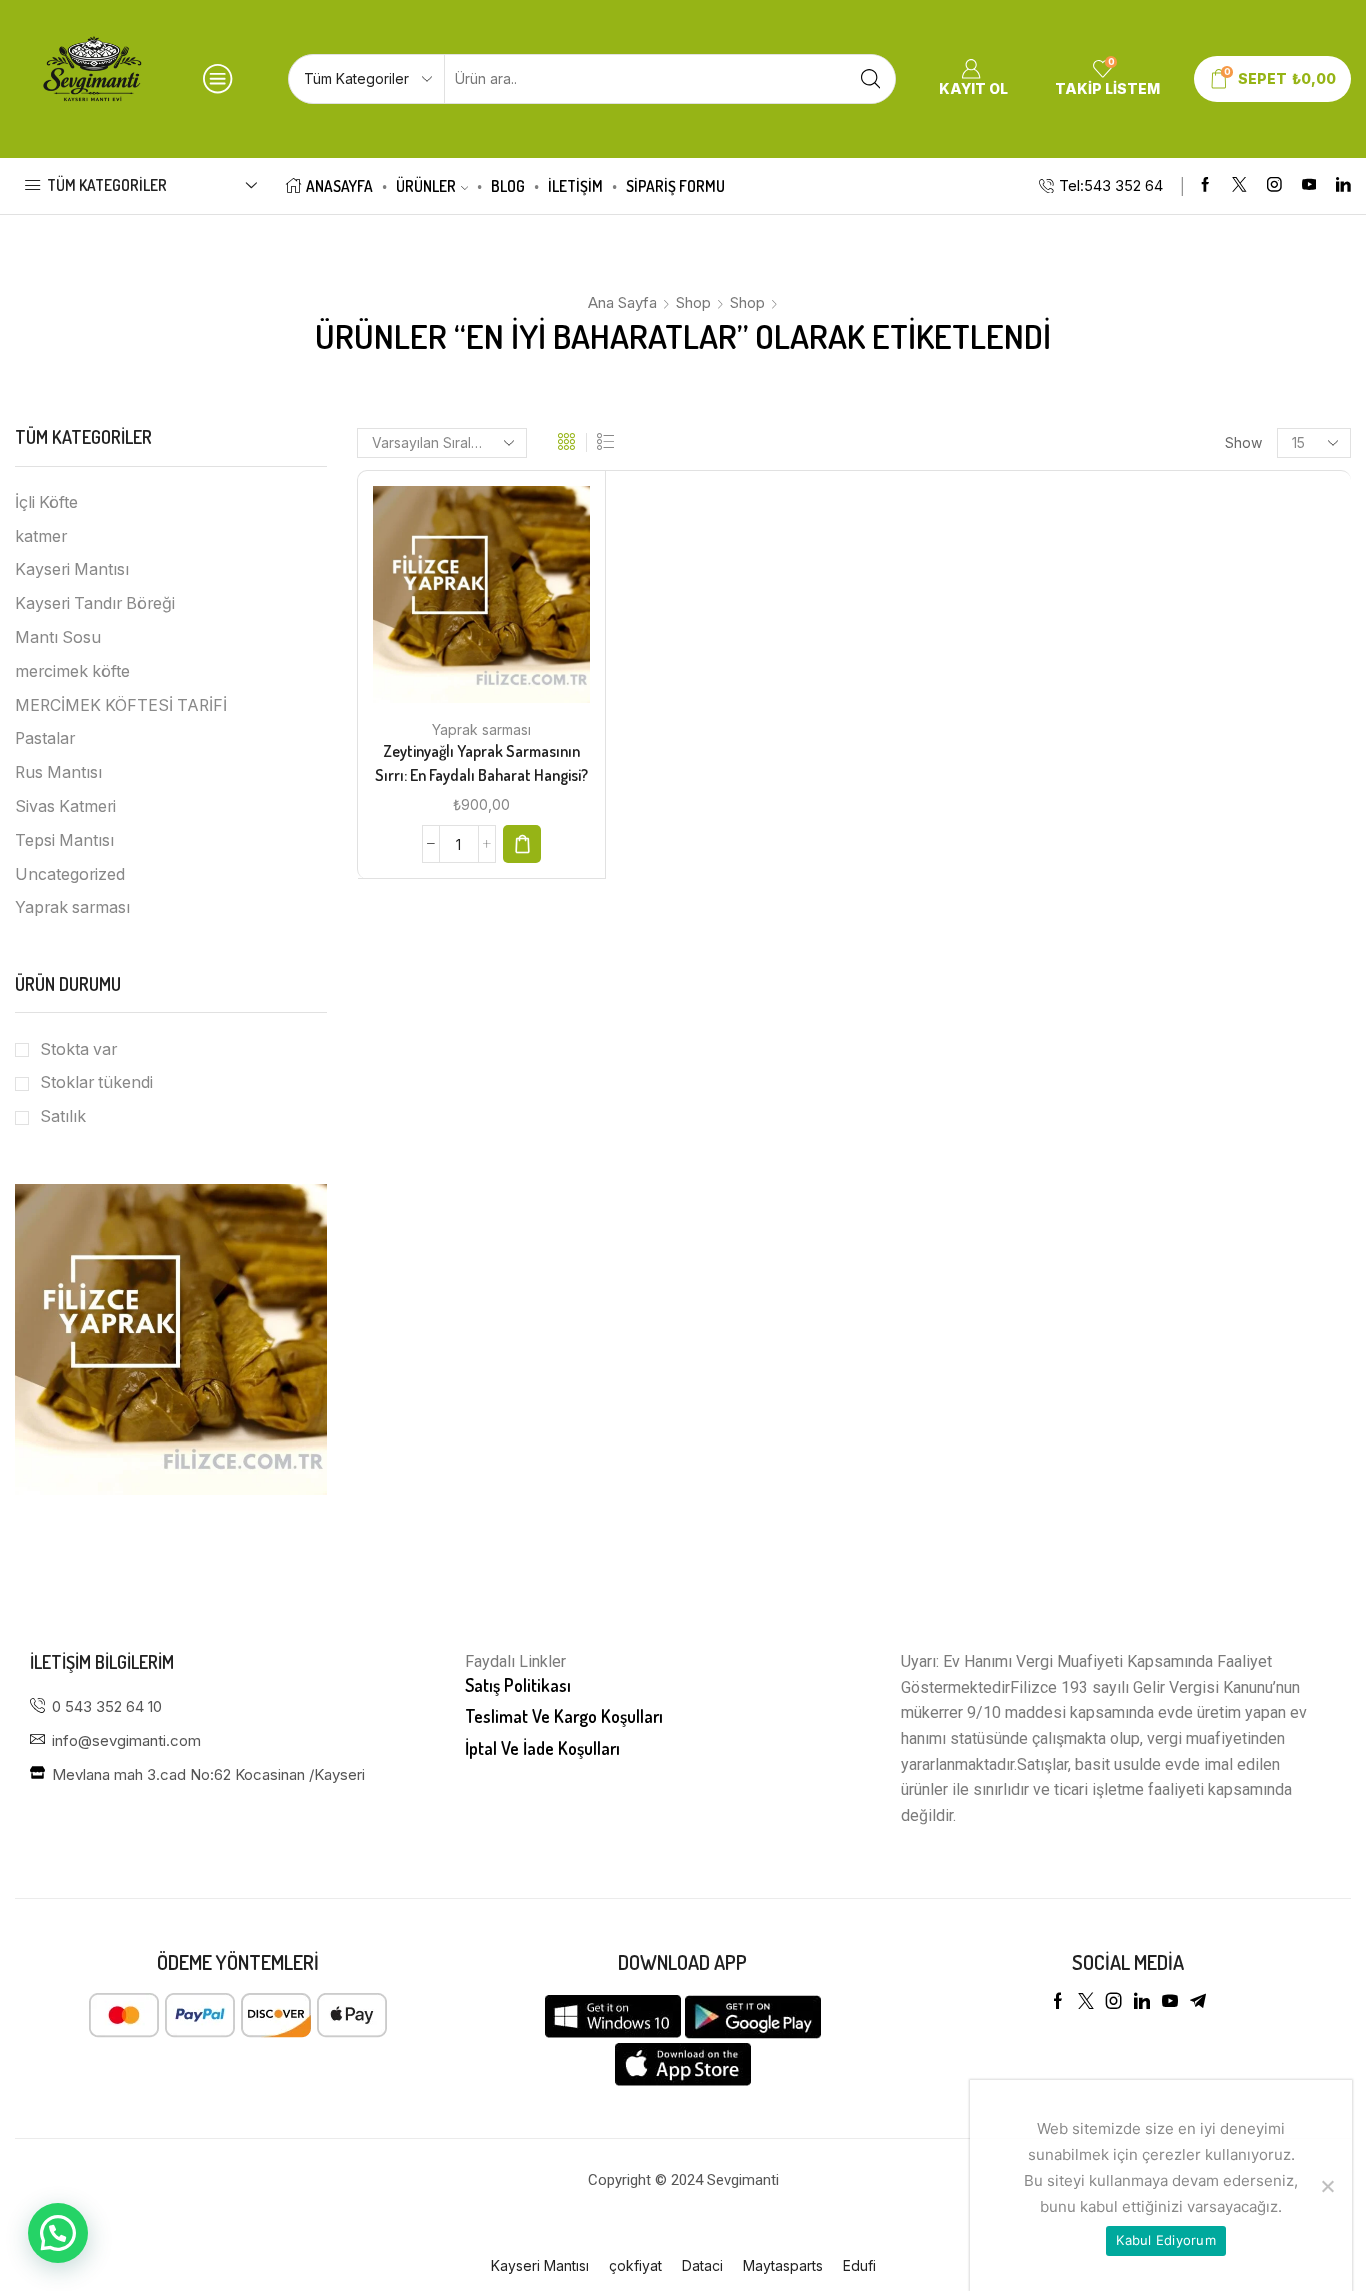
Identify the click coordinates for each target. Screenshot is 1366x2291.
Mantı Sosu (58, 637)
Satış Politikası (518, 1685)
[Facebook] (1205, 185)
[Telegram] (1198, 2001)
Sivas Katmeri (65, 806)
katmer (41, 536)
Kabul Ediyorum (1166, 2240)
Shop (693, 302)
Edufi (859, 2265)
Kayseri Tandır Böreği (95, 603)
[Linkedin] (1343, 185)
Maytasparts (783, 2265)
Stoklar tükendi (96, 1082)
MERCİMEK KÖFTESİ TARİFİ (121, 705)
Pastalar (45, 738)
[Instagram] (1274, 185)
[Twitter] (1239, 185)
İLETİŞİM (575, 186)
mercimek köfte (72, 671)
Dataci (702, 2265)
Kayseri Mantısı (72, 569)
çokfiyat (635, 2265)
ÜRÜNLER (426, 186)
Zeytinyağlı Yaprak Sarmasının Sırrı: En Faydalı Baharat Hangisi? (481, 763)
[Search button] (871, 79)
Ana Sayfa (622, 302)
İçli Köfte (46, 502)
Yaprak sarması (481, 729)
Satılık (63, 1116)
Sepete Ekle (461, 602)
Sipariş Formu (675, 186)
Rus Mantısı (58, 772)
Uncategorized (70, 874)
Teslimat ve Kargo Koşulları (564, 1716)
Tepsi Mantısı (64, 840)
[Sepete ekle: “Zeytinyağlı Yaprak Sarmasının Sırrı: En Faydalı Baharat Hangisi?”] (522, 844)
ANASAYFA (339, 186)
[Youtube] (1309, 185)
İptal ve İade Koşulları (542, 1748)
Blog (508, 186)
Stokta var (78, 1049)
